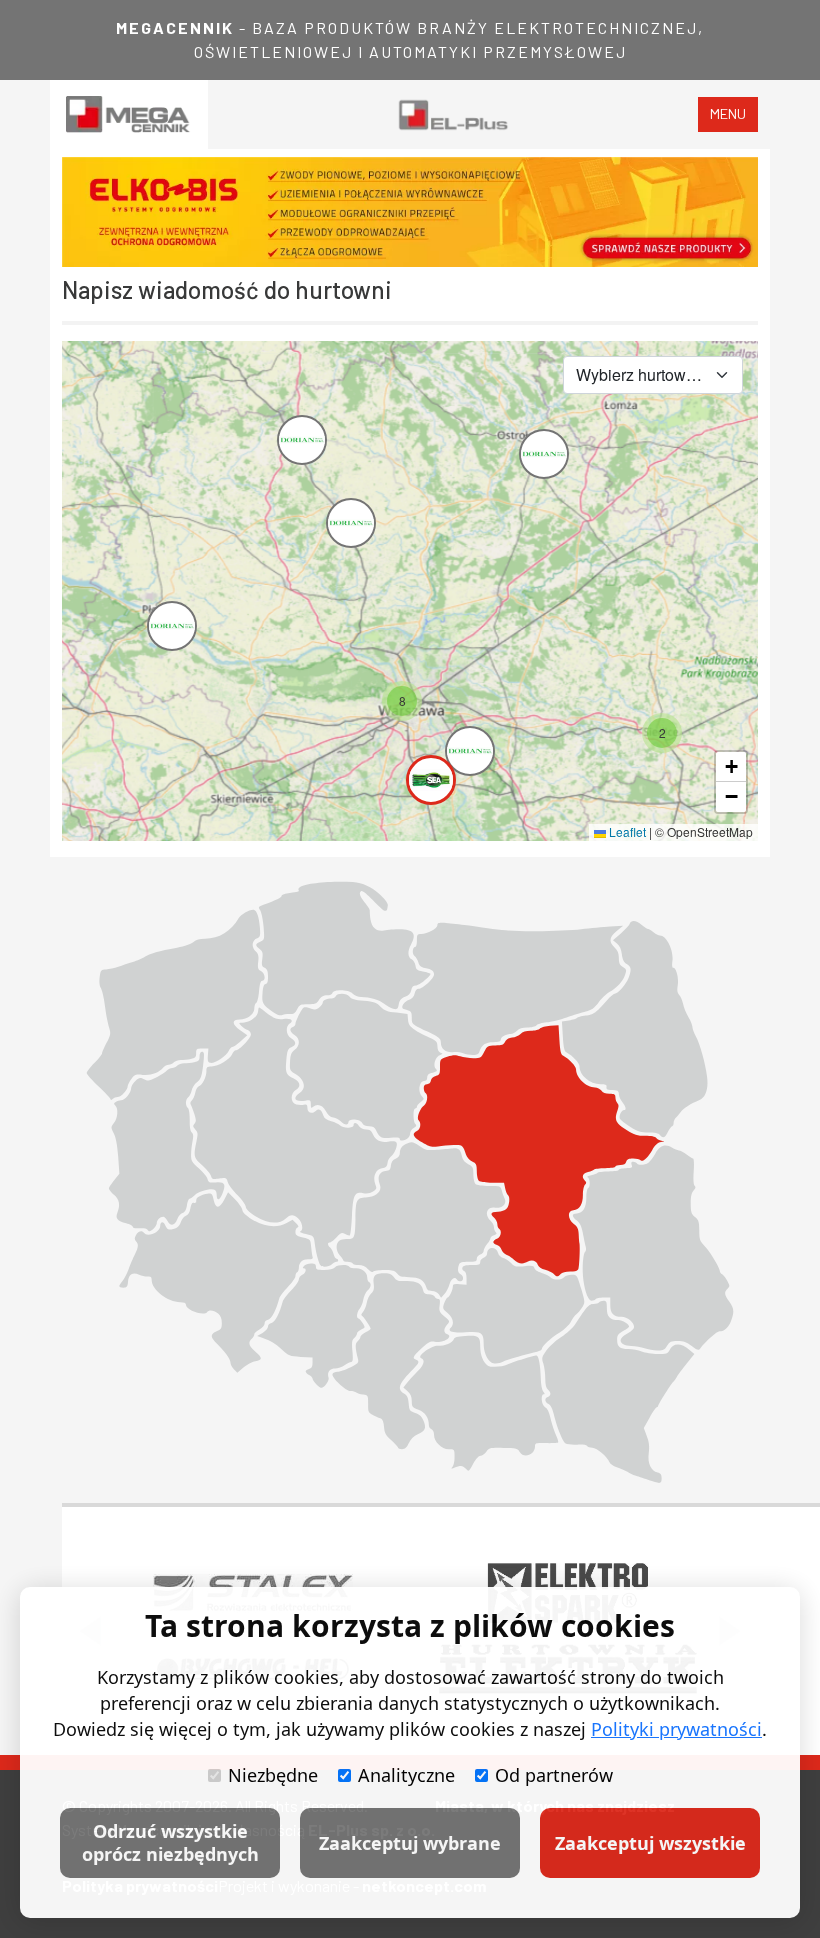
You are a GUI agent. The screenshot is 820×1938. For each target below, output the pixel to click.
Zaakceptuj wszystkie (650, 1843)
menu (728, 113)
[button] (153, 607)
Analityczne (406, 1775)
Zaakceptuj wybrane (410, 1843)
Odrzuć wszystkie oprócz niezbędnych (170, 1842)
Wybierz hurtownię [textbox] (641, 374)
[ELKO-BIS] (410, 212)
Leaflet (626, 831)
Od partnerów (554, 1775)
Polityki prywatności (676, 1729)
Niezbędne (273, 1775)
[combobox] (653, 375)
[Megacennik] (129, 114)
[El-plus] (453, 114)
